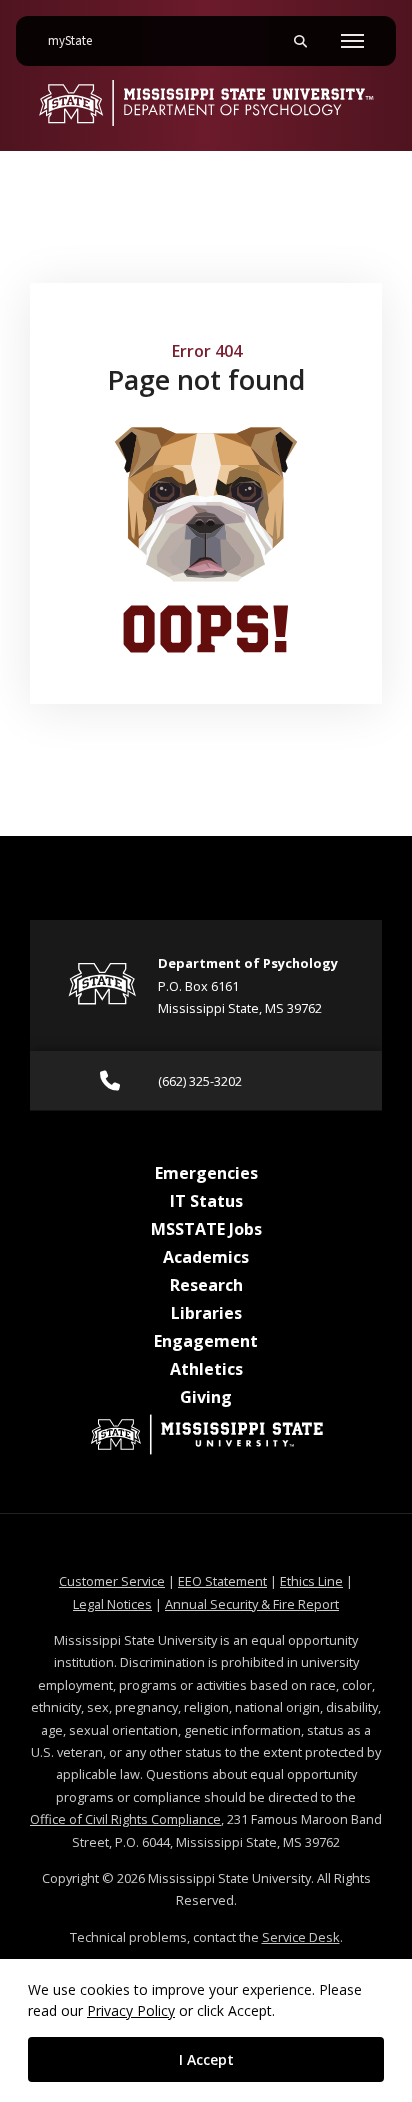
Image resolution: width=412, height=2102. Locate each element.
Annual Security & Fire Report (252, 1604)
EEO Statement (222, 1581)
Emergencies (206, 1173)
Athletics (206, 1369)
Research (206, 1285)
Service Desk (301, 1937)
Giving (206, 1397)
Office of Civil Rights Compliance (125, 1819)
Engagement (206, 1341)
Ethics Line (311, 1581)
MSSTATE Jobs (206, 1229)
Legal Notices (112, 1604)
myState (78, 40)
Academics (206, 1257)
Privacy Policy (131, 2010)
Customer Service (112, 1581)
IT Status (206, 1201)
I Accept (206, 2059)
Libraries (206, 1313)
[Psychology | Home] (206, 103)
